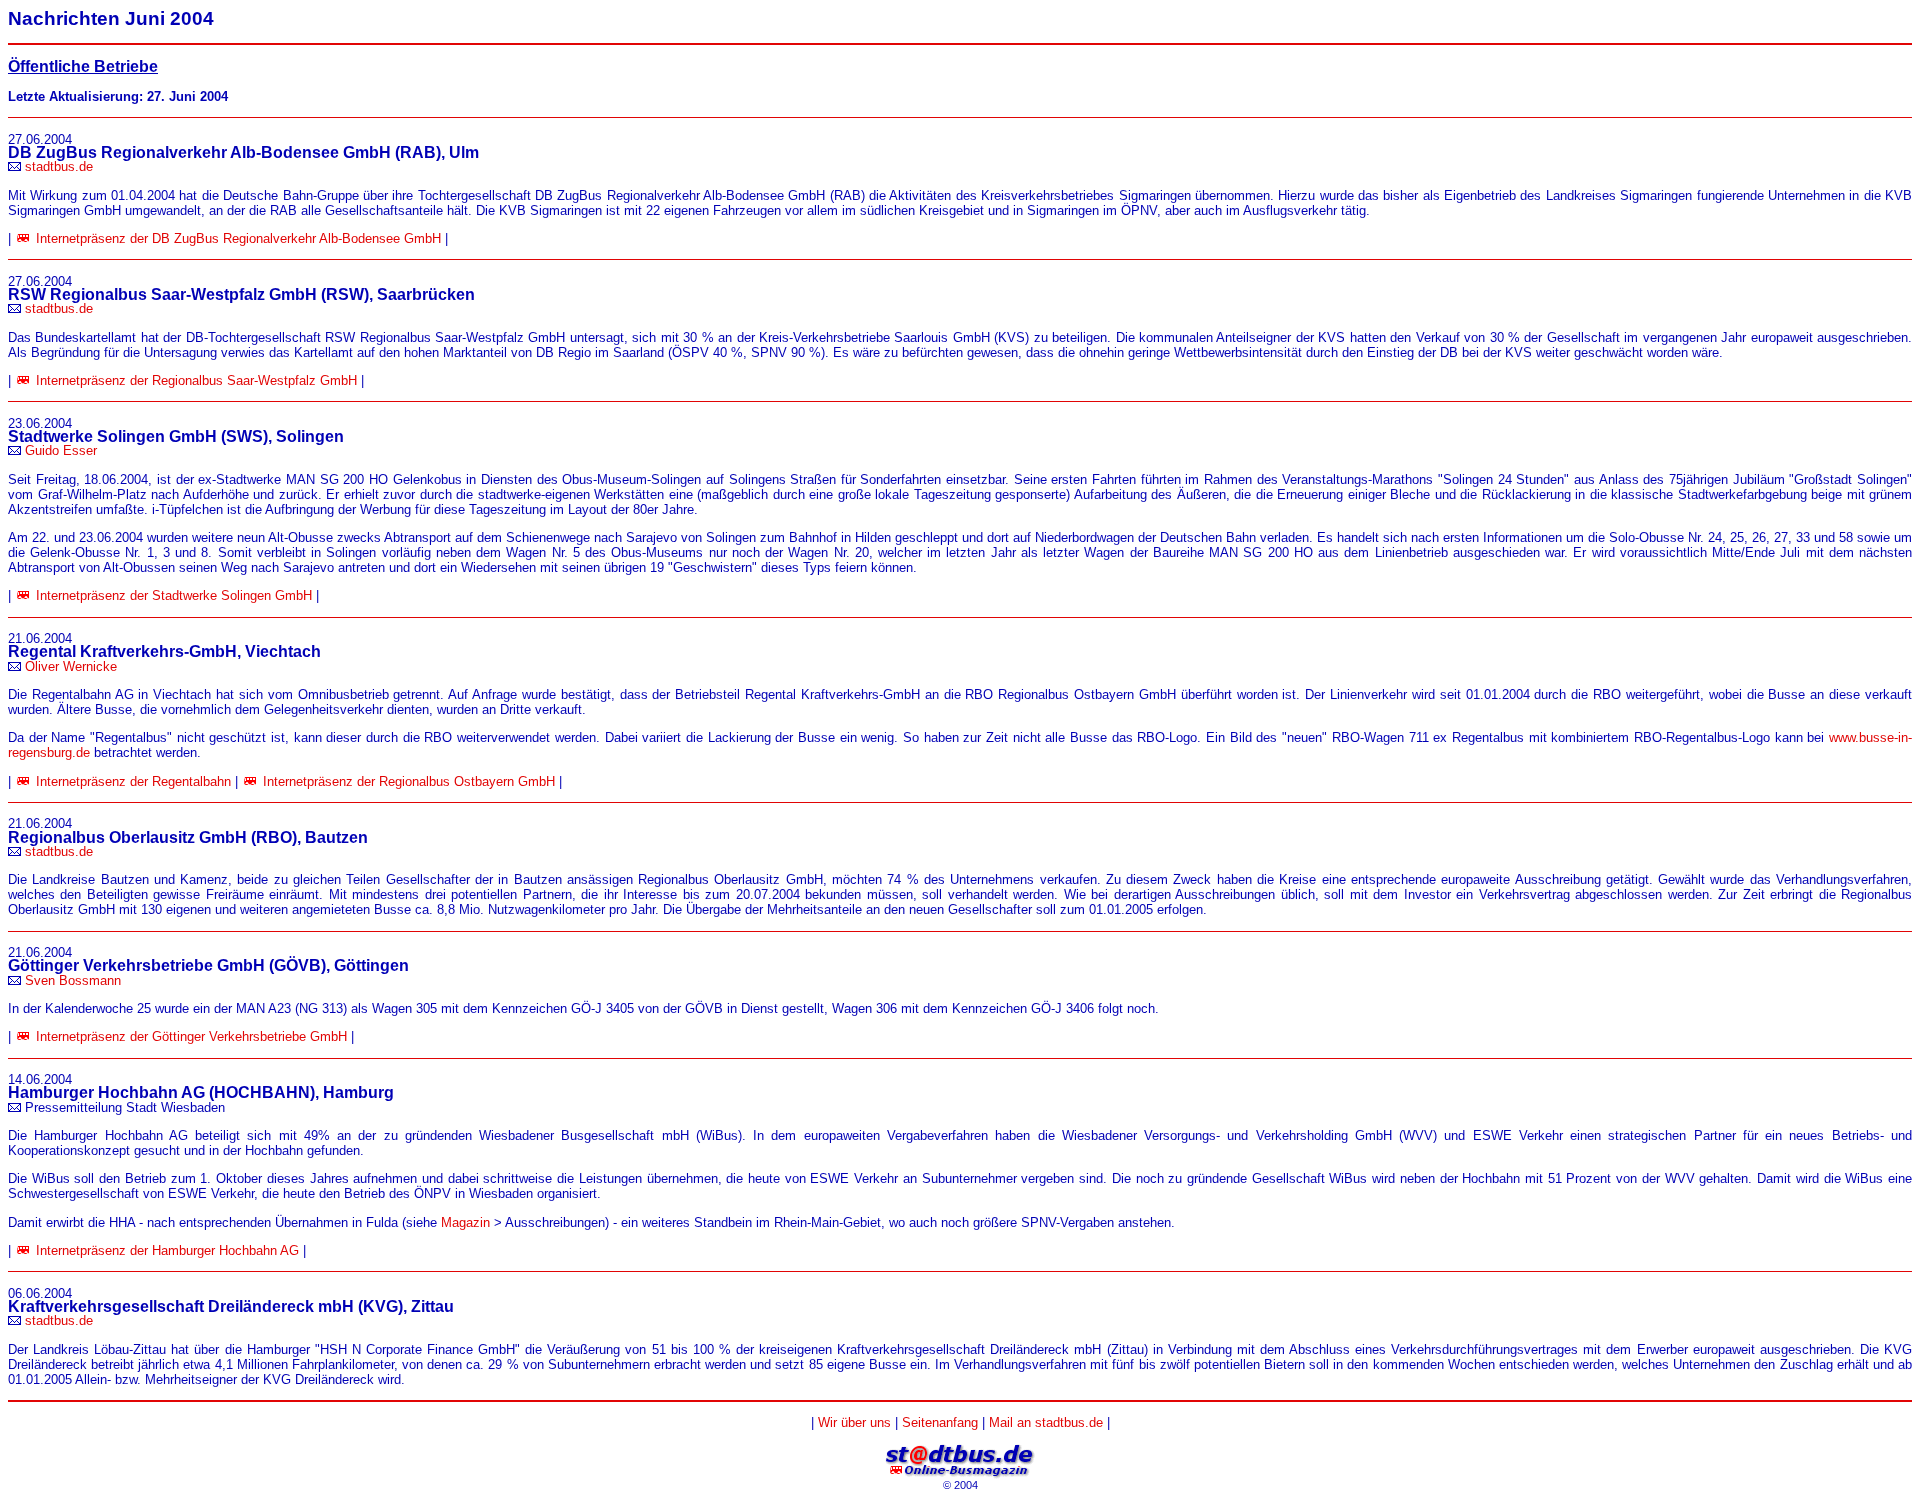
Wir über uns (854, 1422)
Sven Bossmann (73, 980)
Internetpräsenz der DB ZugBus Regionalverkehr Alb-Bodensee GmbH (238, 238)
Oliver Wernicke (71, 666)
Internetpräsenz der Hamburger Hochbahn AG (167, 1250)
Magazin (465, 1222)
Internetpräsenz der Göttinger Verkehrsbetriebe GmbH (191, 1036)
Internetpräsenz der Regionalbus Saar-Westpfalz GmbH (196, 380)
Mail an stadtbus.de (1046, 1422)
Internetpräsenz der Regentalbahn (133, 781)
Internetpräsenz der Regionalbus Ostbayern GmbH (409, 781)
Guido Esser (61, 450)
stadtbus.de (59, 166)
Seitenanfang (940, 1422)
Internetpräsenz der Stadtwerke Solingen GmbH (174, 595)
